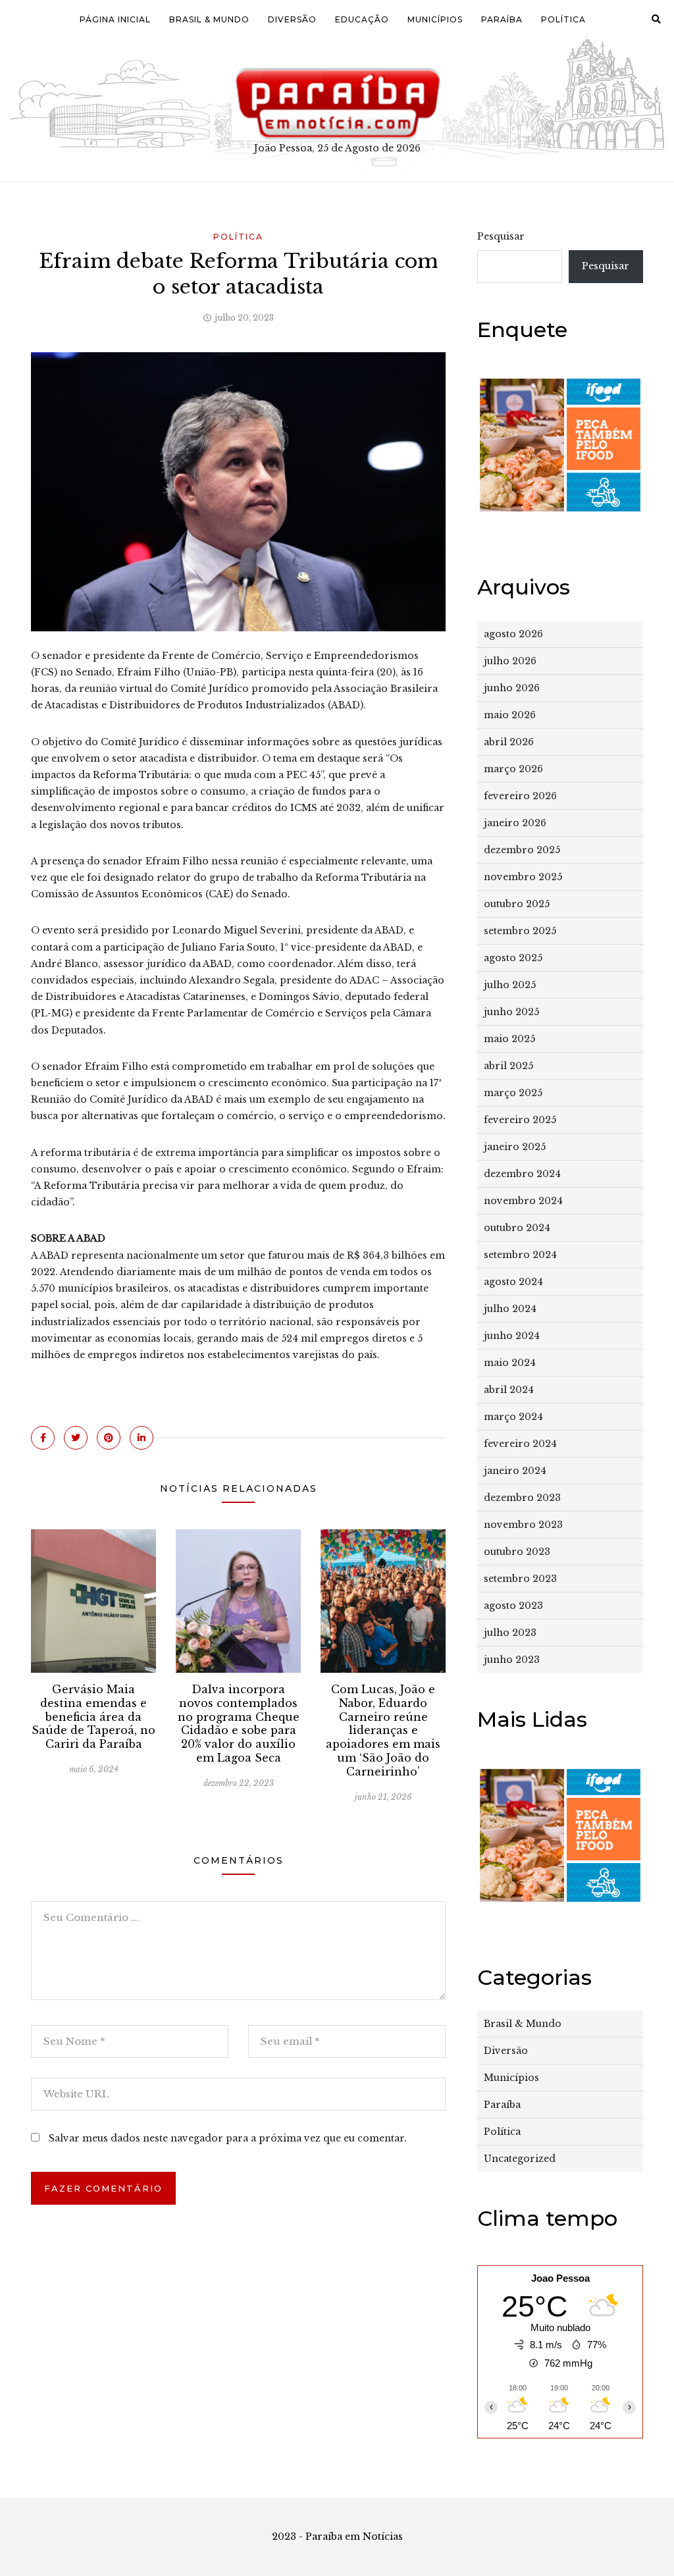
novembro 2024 (523, 1201)
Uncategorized (520, 2159)
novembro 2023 (523, 1525)
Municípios (435, 19)
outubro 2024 (517, 1228)
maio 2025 (509, 1039)
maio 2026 (510, 715)
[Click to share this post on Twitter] (76, 1438)
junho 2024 (512, 1336)
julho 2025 (510, 985)
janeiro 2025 (515, 1147)
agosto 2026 (513, 634)
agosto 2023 (513, 1606)
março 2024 (513, 1417)
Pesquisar (501, 236)
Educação (362, 19)
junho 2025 (511, 1012)
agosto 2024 (513, 1282)
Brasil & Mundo (209, 19)
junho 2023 (512, 1660)
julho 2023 (510, 1633)
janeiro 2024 (515, 1471)
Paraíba (502, 19)
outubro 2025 (517, 904)
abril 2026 (509, 742)
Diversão (292, 19)
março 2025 (513, 1093)
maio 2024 (510, 1363)
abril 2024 (509, 1390)
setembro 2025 (520, 931)
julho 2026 (510, 661)
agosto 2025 (513, 958)
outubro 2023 (517, 1552)
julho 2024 (510, 1309)
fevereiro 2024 (520, 1444)
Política (563, 19)
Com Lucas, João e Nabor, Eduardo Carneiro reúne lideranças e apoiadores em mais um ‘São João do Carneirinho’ (383, 1730)
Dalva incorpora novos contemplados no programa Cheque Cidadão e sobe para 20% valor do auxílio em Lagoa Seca (239, 1723)
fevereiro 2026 (520, 796)
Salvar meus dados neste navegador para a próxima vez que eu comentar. (228, 2138)
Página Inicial (115, 19)
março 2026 (513, 769)
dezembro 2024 (522, 1174)
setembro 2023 (520, 1579)
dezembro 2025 (522, 850)
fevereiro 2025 (520, 1120)
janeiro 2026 (515, 823)
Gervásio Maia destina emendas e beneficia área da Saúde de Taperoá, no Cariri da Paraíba (93, 1717)
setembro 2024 (520, 1255)
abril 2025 (508, 1066)
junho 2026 (512, 688)
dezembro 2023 (522, 1498)
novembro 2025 (523, 877)
